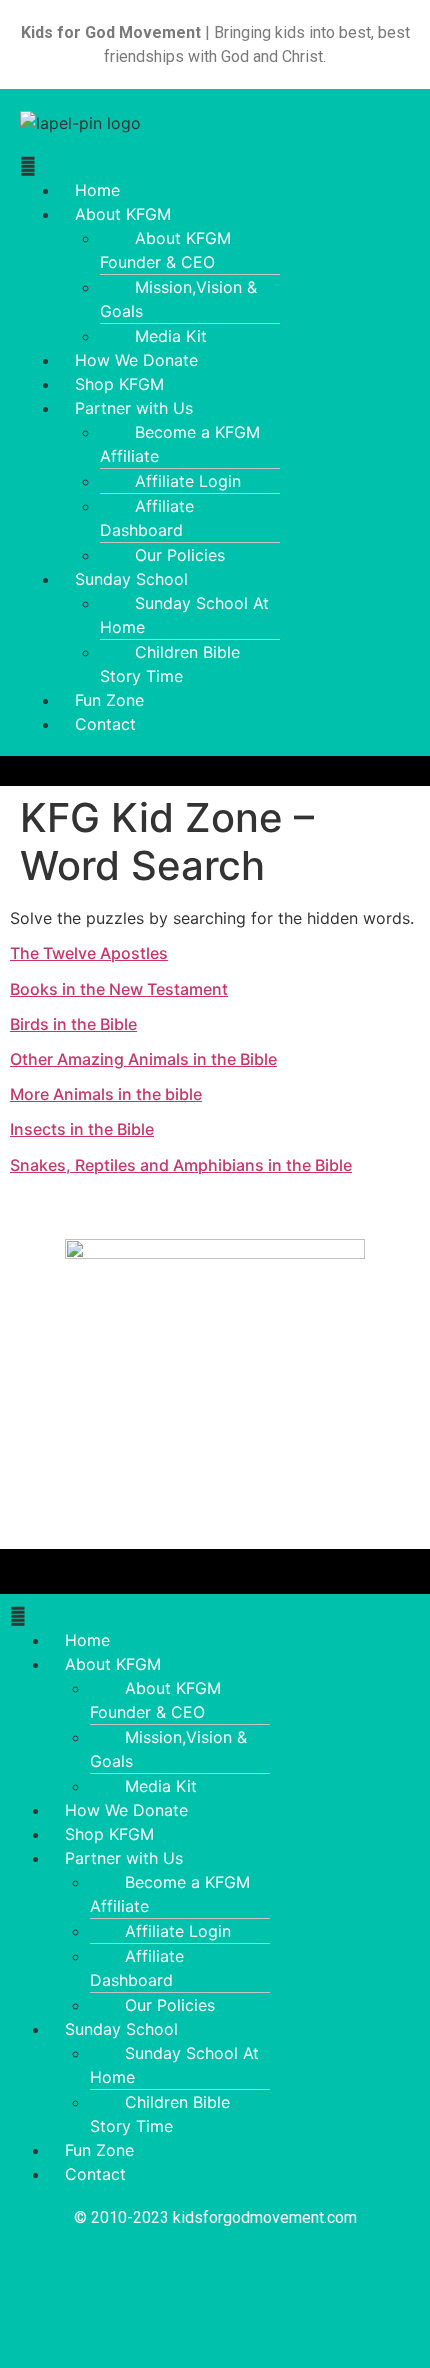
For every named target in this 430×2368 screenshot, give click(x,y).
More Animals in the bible (106, 1094)
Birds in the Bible (73, 1024)
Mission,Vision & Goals (178, 299)
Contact (105, 724)
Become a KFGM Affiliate (180, 444)
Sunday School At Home (184, 615)
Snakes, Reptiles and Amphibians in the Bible (181, 1165)
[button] (215, 166)
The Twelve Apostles (89, 953)
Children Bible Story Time (170, 664)
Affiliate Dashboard (147, 518)
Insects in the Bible (82, 1129)
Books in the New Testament (119, 989)
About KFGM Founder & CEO (165, 250)
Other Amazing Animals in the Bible (143, 1059)
